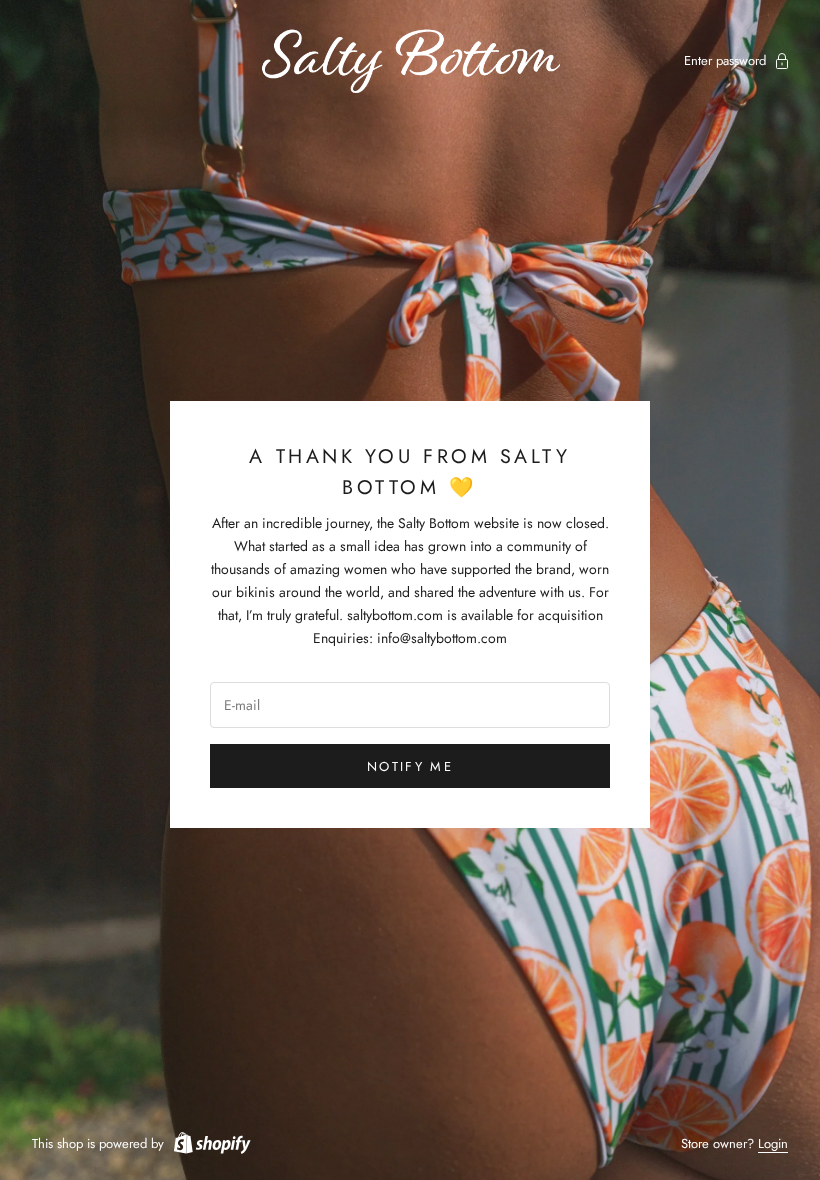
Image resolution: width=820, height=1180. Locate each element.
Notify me (410, 766)
